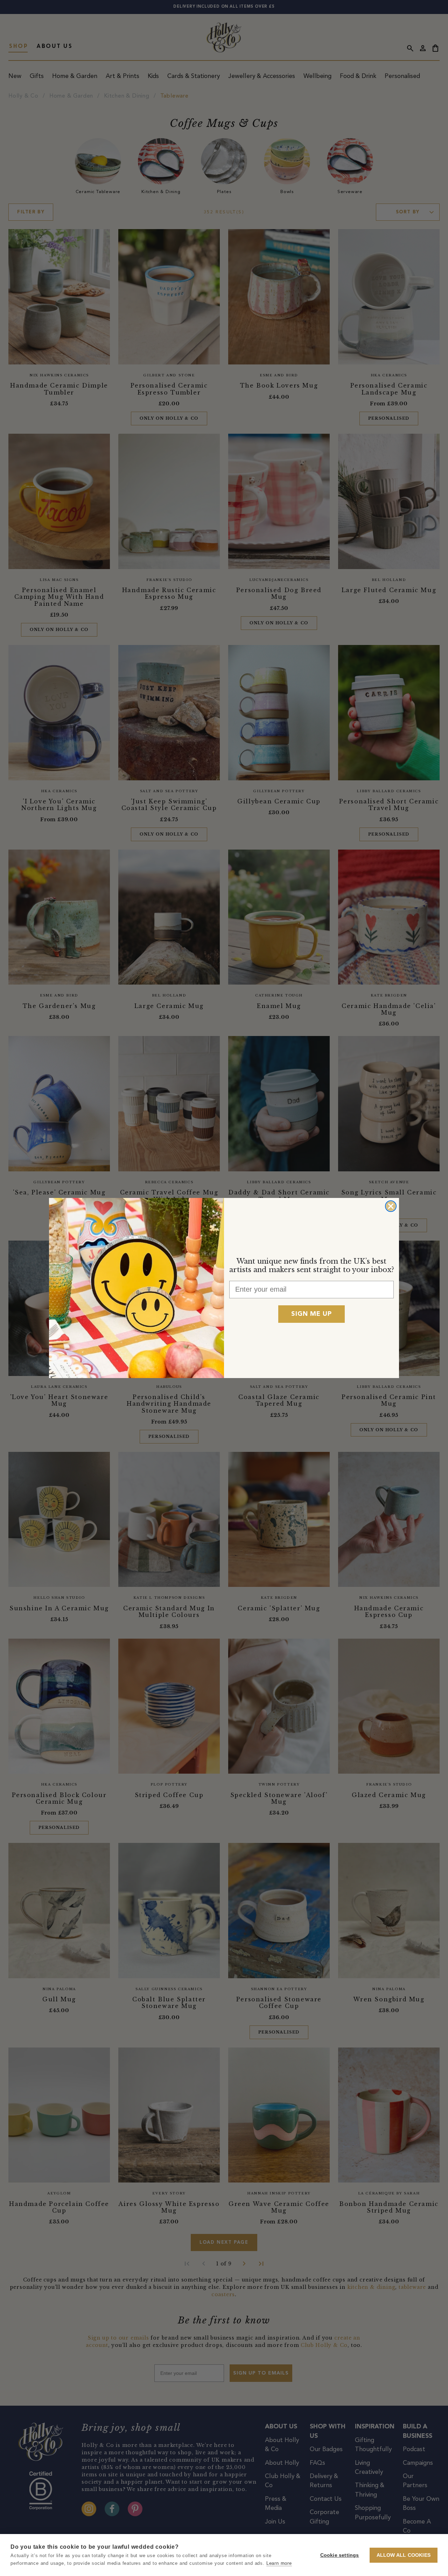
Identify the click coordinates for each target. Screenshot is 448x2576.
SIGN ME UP (311, 1314)
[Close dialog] (391, 1206)
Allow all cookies (404, 2555)
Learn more (279, 2563)
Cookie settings (340, 2555)
